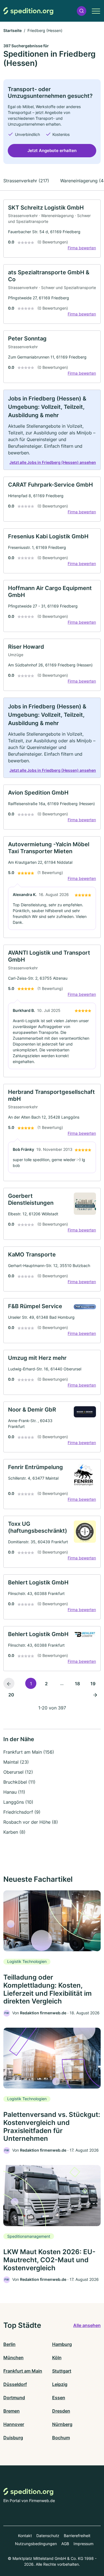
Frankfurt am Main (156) (29, 1752)
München (13, 2358)
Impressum (83, 2544)
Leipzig (60, 2384)
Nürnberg (62, 2424)
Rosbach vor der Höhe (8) (31, 1822)
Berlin (9, 2344)
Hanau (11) (14, 1792)
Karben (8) (14, 1832)
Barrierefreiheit (77, 2536)
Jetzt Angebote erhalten (52, 150)
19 (93, 1684)
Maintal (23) (16, 1762)
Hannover (14, 2424)
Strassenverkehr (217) (26, 181)
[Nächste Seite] (95, 1694)
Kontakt (25, 2536)
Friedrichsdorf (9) (22, 1812)
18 (77, 1684)
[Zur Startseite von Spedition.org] (28, 11)
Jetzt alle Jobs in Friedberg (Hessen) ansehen (53, 462)
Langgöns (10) (18, 1802)
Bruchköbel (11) (19, 1782)
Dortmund (14, 2398)
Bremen (12, 2411)
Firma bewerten (82, 248)
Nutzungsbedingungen (36, 2544)
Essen (59, 2398)
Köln (57, 2358)
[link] (52, 229)
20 (11, 1695)
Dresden (61, 2411)
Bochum (61, 2438)
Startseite (12, 30)
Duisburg (13, 2438)
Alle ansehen (87, 2325)
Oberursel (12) (18, 1772)
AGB (65, 2544)
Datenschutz (48, 2536)
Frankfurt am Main (23, 2371)
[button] (82, 11)
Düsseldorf (15, 2384)
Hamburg (62, 2344)
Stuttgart (62, 2371)
